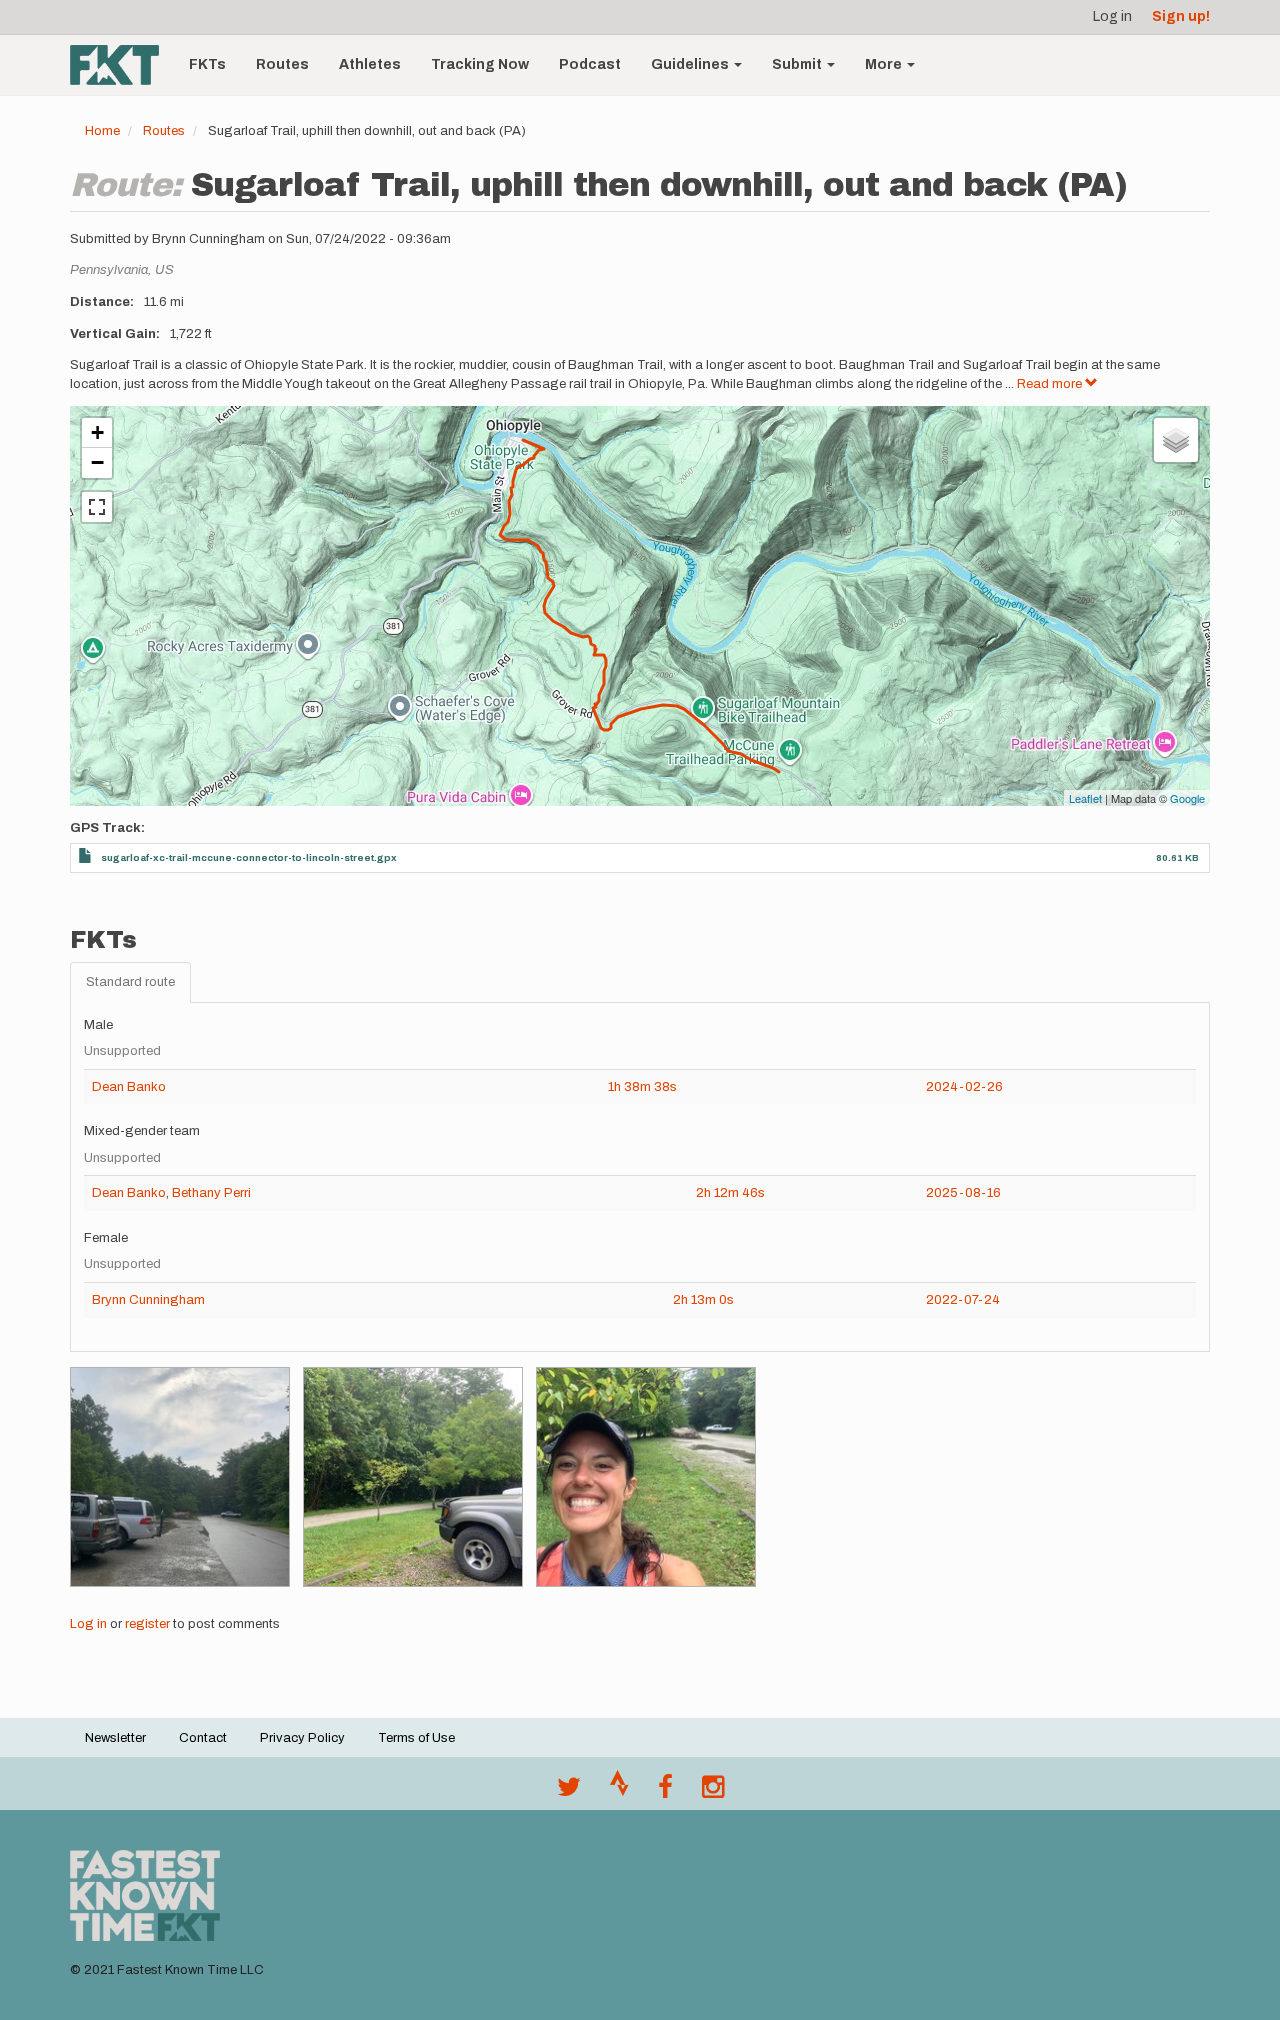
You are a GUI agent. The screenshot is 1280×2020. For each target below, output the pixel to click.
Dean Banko (129, 1087)
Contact (203, 1738)
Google (1187, 798)
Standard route (130, 982)
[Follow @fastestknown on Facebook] (665, 1792)
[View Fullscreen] (97, 507)
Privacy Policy (302, 1738)
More (885, 64)
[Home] (122, 65)
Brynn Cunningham (148, 1300)
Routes (282, 64)
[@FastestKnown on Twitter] (569, 1792)
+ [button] (97, 432)
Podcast (590, 64)
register (147, 1624)
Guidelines (691, 64)
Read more (1051, 384)
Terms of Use (416, 1738)
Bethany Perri (211, 1193)
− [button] (97, 462)
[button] (180, 1477)
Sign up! (1181, 16)
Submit (798, 64)
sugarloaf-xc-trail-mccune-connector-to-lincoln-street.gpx (249, 857)
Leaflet (1085, 798)
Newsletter (115, 1738)
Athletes (370, 64)
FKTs (207, 64)
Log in (1112, 16)
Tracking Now (480, 64)
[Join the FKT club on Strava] (619, 1792)
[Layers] (1176, 440)
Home (102, 131)
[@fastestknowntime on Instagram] (713, 1792)
